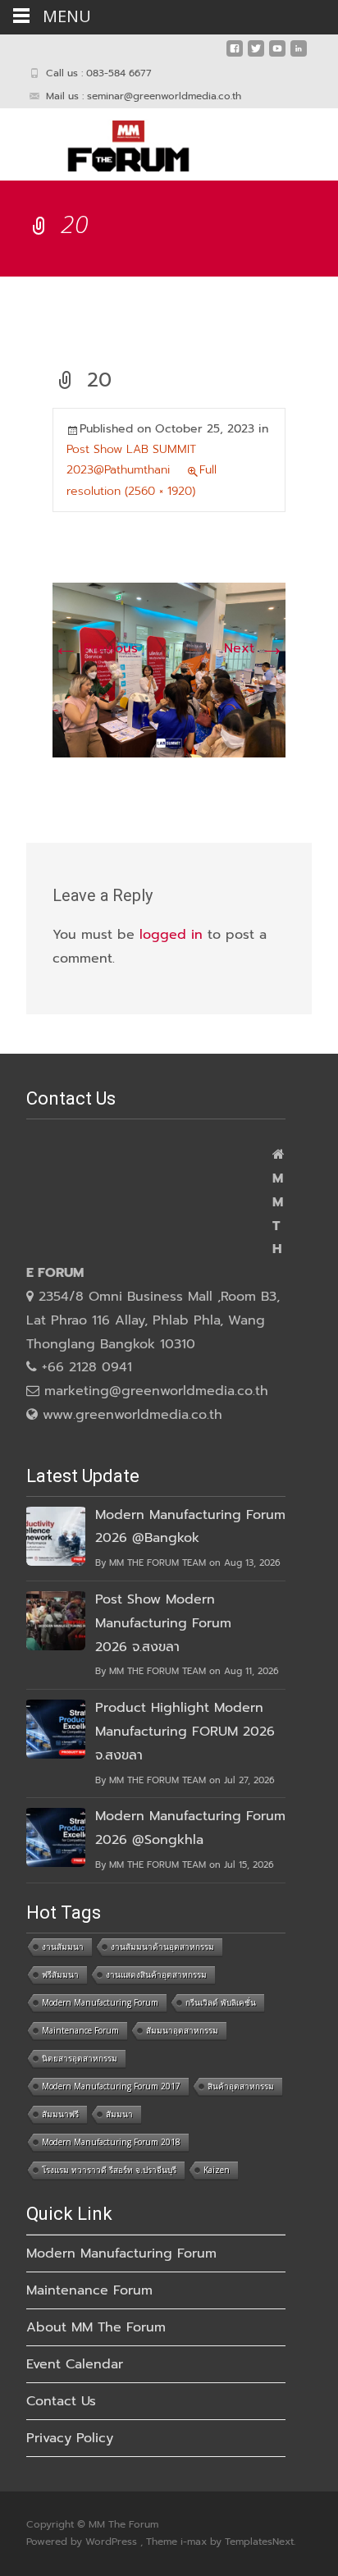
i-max (195, 2542)
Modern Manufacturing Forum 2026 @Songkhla (190, 1828)
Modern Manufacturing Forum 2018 (111, 2142)
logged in (171, 935)
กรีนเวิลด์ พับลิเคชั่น (221, 2002)
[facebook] (235, 55)
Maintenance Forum (80, 2030)
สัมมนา (119, 2114)
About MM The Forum (96, 2327)
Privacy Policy (70, 2438)
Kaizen (217, 2170)
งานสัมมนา (63, 1947)
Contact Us (61, 2401)
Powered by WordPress (83, 2542)
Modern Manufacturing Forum (100, 2002)
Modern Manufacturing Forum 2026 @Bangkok (190, 1527)
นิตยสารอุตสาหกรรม (80, 2058)
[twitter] (256, 55)
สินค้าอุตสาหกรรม (241, 2086)
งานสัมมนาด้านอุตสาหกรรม (162, 1947)
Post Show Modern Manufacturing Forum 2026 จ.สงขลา (163, 1623)
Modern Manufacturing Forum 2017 (111, 2086)
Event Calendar (75, 2364)
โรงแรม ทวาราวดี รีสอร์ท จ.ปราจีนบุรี (109, 2170)
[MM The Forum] (115, 141)
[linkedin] (299, 55)
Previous (95, 648)
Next (255, 648)
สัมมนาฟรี (60, 2114)
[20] (169, 670)
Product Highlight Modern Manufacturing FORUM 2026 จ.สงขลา (185, 1732)
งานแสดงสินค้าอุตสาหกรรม (156, 1974)
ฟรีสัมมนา (60, 1974)
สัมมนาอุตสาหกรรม (182, 2030)
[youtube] (277, 55)
